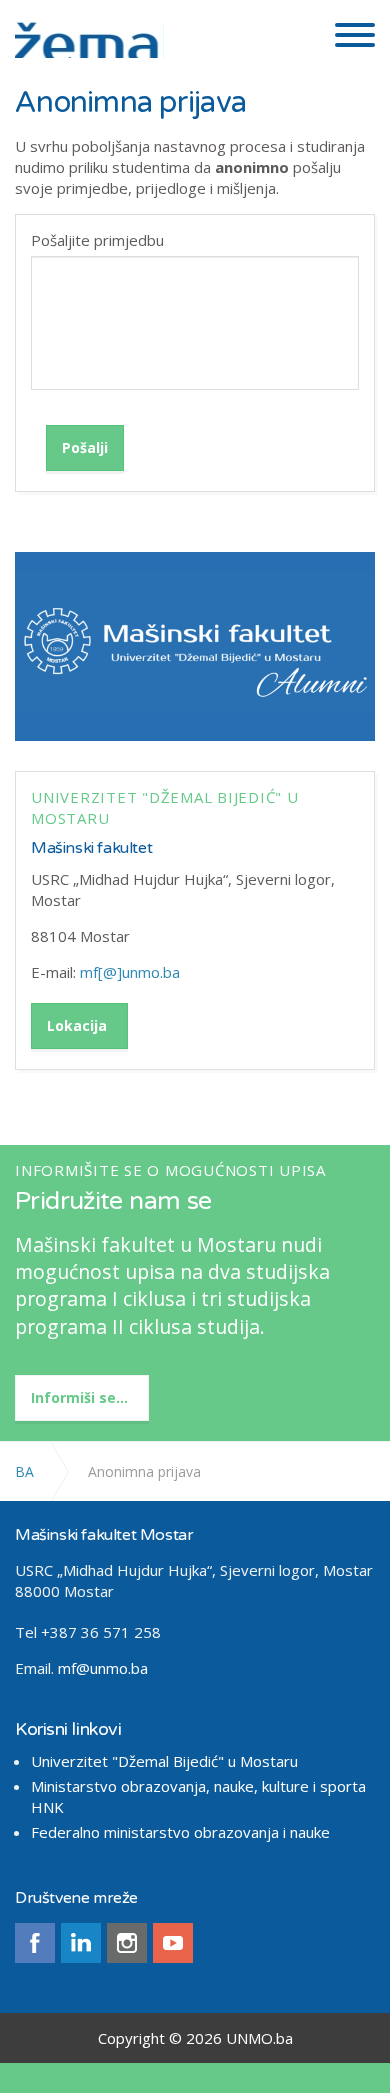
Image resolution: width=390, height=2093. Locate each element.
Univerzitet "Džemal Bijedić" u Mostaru (164, 1761)
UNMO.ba (259, 2038)
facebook (35, 1943)
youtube (173, 1943)
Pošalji (85, 447)
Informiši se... (79, 1397)
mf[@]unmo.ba (130, 972)
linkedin (81, 1943)
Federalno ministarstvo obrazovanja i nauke (180, 1832)
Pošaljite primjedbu (97, 240)
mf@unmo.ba (103, 1668)
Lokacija (77, 1025)
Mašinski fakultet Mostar (89, 33)
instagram (127, 1943)
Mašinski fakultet (91, 848)
